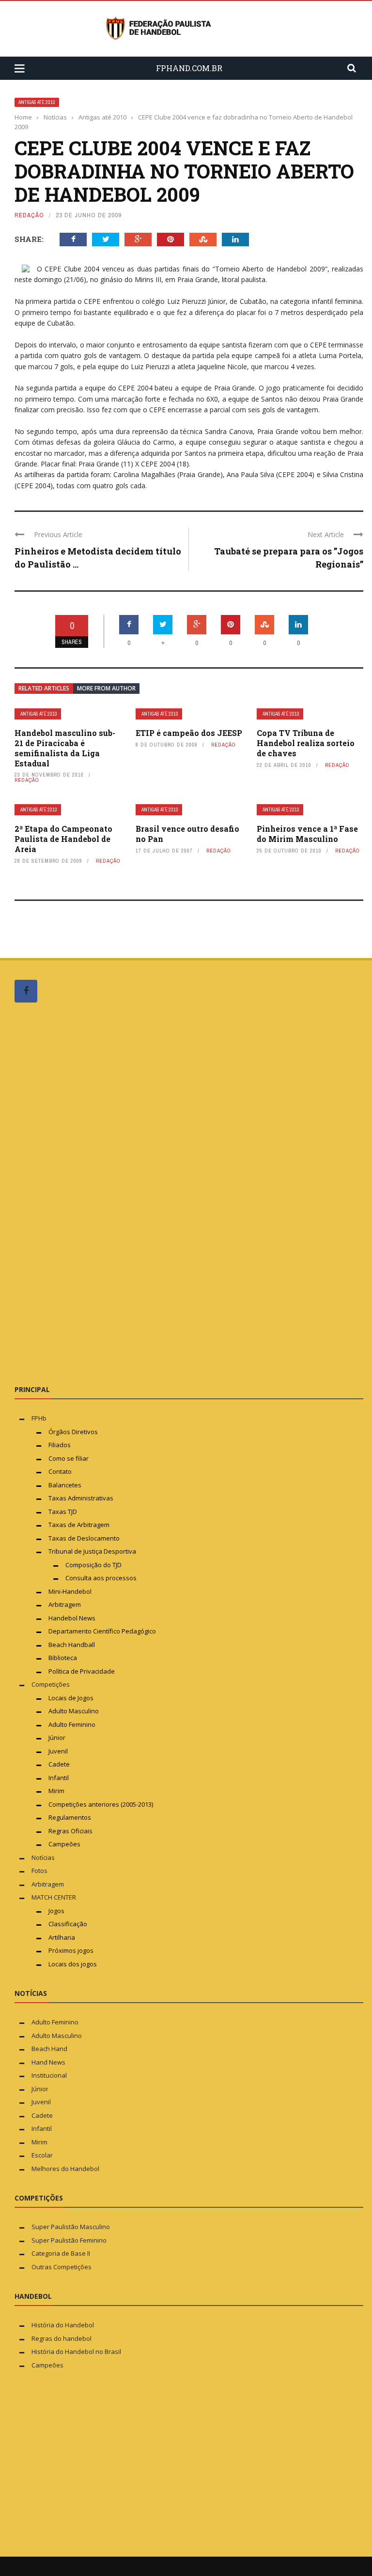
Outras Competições (62, 2267)
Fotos (39, 1871)
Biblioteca (63, 1658)
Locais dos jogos (73, 1964)
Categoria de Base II (61, 2253)
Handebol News (72, 1618)
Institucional (49, 2075)
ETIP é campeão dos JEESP (189, 733)
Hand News (48, 2062)
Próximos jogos (71, 1950)
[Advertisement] (87, 1193)
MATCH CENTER (54, 1897)
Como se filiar (69, 1458)
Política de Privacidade (82, 1671)
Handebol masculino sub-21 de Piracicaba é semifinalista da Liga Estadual (65, 748)
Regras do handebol (62, 2338)
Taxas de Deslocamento (84, 1538)
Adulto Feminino (72, 1724)
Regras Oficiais (70, 1831)
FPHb (39, 1418)
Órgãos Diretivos (73, 1432)
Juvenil (58, 1751)
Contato (60, 1471)
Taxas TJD (63, 1512)
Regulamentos (70, 1817)
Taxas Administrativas (81, 1498)
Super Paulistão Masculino (71, 2227)
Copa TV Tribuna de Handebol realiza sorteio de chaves (306, 743)
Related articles (44, 688)
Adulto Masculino (74, 1711)
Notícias (43, 1857)
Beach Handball (72, 1645)
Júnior (57, 1737)
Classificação (68, 1924)
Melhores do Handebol (65, 2169)
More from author (106, 688)
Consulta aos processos (101, 1578)
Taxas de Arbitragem (79, 1525)
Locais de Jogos (71, 1698)
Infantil (59, 1778)
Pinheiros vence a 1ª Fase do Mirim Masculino (307, 834)
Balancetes (65, 1485)
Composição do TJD (93, 1565)
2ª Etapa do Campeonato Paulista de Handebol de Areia (63, 839)
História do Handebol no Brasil (76, 2351)
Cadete (59, 1764)
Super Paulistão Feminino (69, 2240)
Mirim (56, 1791)
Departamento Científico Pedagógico (102, 1631)
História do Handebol (63, 2325)
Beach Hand (49, 2049)
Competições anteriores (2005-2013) (101, 1804)
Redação (29, 215)
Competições (51, 1684)
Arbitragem (65, 1604)
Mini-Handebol (70, 1591)
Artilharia (62, 1937)
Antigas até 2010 (37, 102)
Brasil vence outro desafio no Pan (187, 834)
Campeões (64, 1844)
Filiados (60, 1445)
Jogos (56, 1911)
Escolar (42, 2155)
